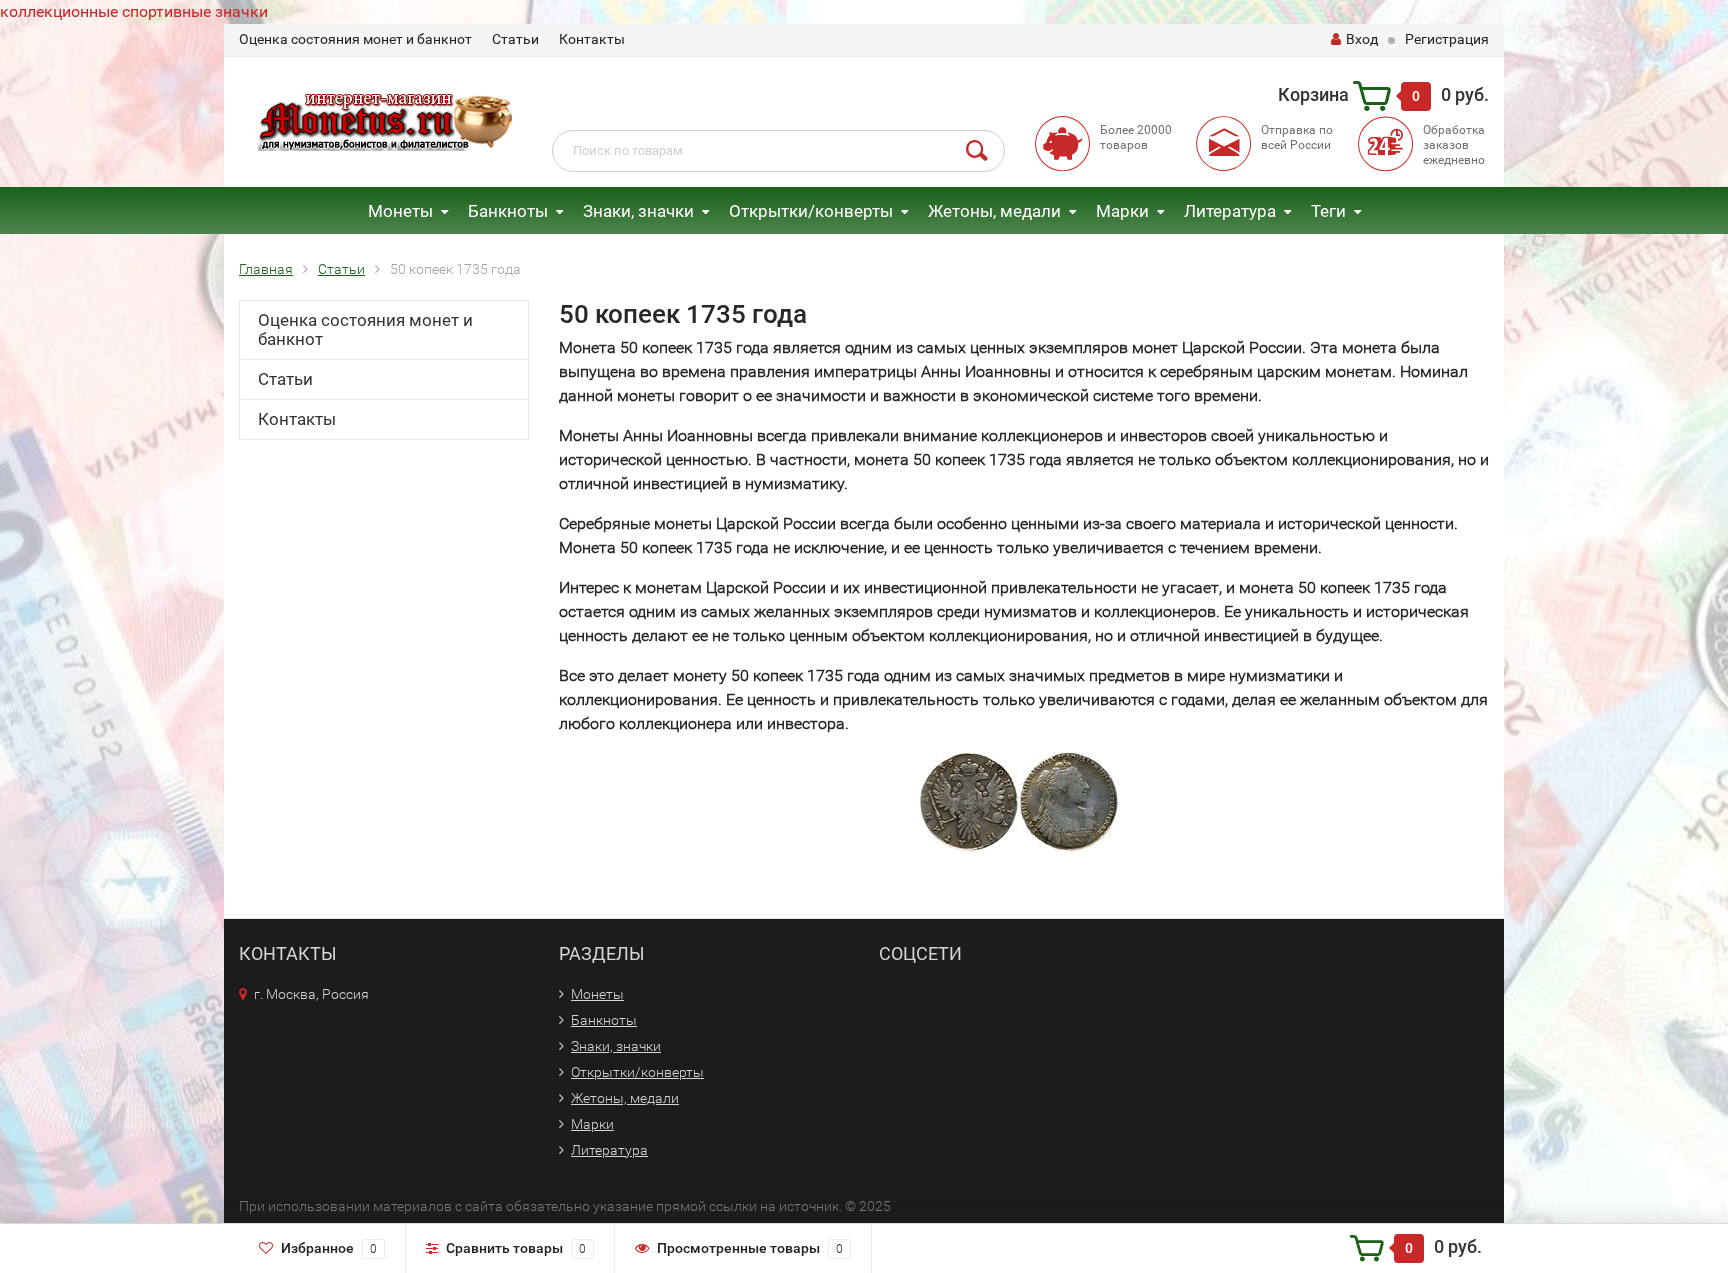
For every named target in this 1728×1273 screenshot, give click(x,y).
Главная (266, 269)
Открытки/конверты (811, 211)
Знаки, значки (638, 211)
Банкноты (508, 211)
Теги (1328, 211)
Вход (1362, 39)
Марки (1122, 211)
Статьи (515, 39)
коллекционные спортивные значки (134, 11)
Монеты (400, 211)
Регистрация (1447, 39)
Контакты (592, 39)
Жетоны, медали (994, 211)
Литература (1230, 211)
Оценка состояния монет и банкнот (355, 39)
